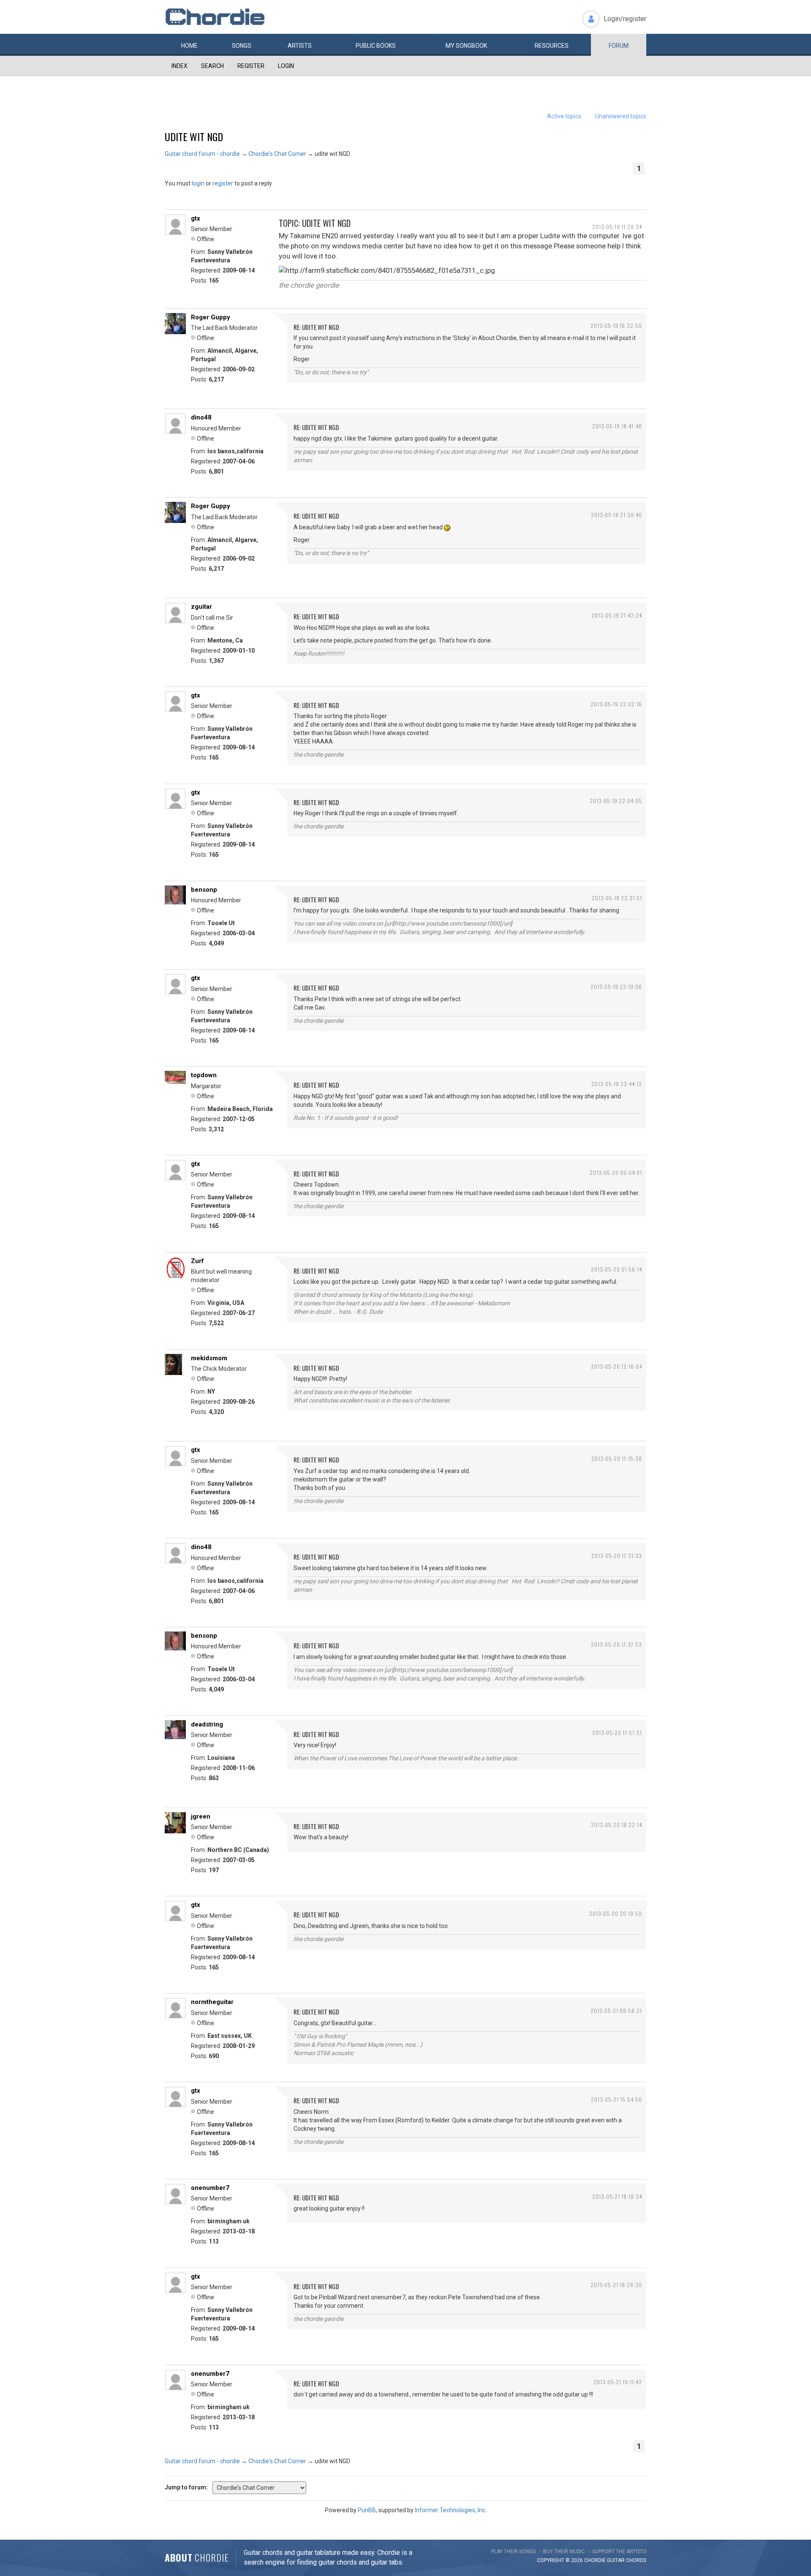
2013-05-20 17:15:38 (617, 1458)
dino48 (201, 417)
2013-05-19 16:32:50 (616, 325)
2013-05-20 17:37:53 (616, 1644)
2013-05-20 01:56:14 (616, 1269)
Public (376, 46)
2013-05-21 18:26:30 (616, 2285)
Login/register (625, 19)
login (198, 183)
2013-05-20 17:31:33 (617, 1556)
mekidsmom (209, 1358)
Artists (300, 46)
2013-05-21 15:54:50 (616, 2099)
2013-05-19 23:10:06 (616, 987)
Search (212, 66)
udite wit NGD (194, 136)
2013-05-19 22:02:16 (616, 704)
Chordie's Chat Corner (277, 154)
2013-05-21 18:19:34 (617, 2196)
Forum (619, 46)
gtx (196, 218)
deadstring (207, 1724)
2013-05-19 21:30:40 (616, 515)
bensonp (204, 890)
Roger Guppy (211, 317)
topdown (204, 1075)
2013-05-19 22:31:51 (617, 898)
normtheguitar (212, 2002)
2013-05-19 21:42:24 (617, 615)
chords (636, 2560)
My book (466, 46)
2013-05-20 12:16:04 (616, 1366)
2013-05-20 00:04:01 (616, 1172)
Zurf (197, 1261)
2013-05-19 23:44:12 (617, 1084)
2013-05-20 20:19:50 (616, 1913)
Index (180, 66)
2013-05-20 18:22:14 (616, 1825)
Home (189, 46)
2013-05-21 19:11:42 (618, 2382)
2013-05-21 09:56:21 (616, 2011)
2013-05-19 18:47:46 (617, 426)
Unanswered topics (621, 116)
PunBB (367, 2510)
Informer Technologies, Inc (450, 2510)
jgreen (201, 1816)
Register (251, 66)
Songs (242, 46)
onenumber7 (210, 2188)
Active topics (564, 116)
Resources (552, 46)
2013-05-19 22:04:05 (616, 801)
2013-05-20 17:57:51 (617, 1733)
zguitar (201, 607)
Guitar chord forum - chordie (202, 154)
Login (286, 66)
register (223, 183)
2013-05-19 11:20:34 (617, 227)
